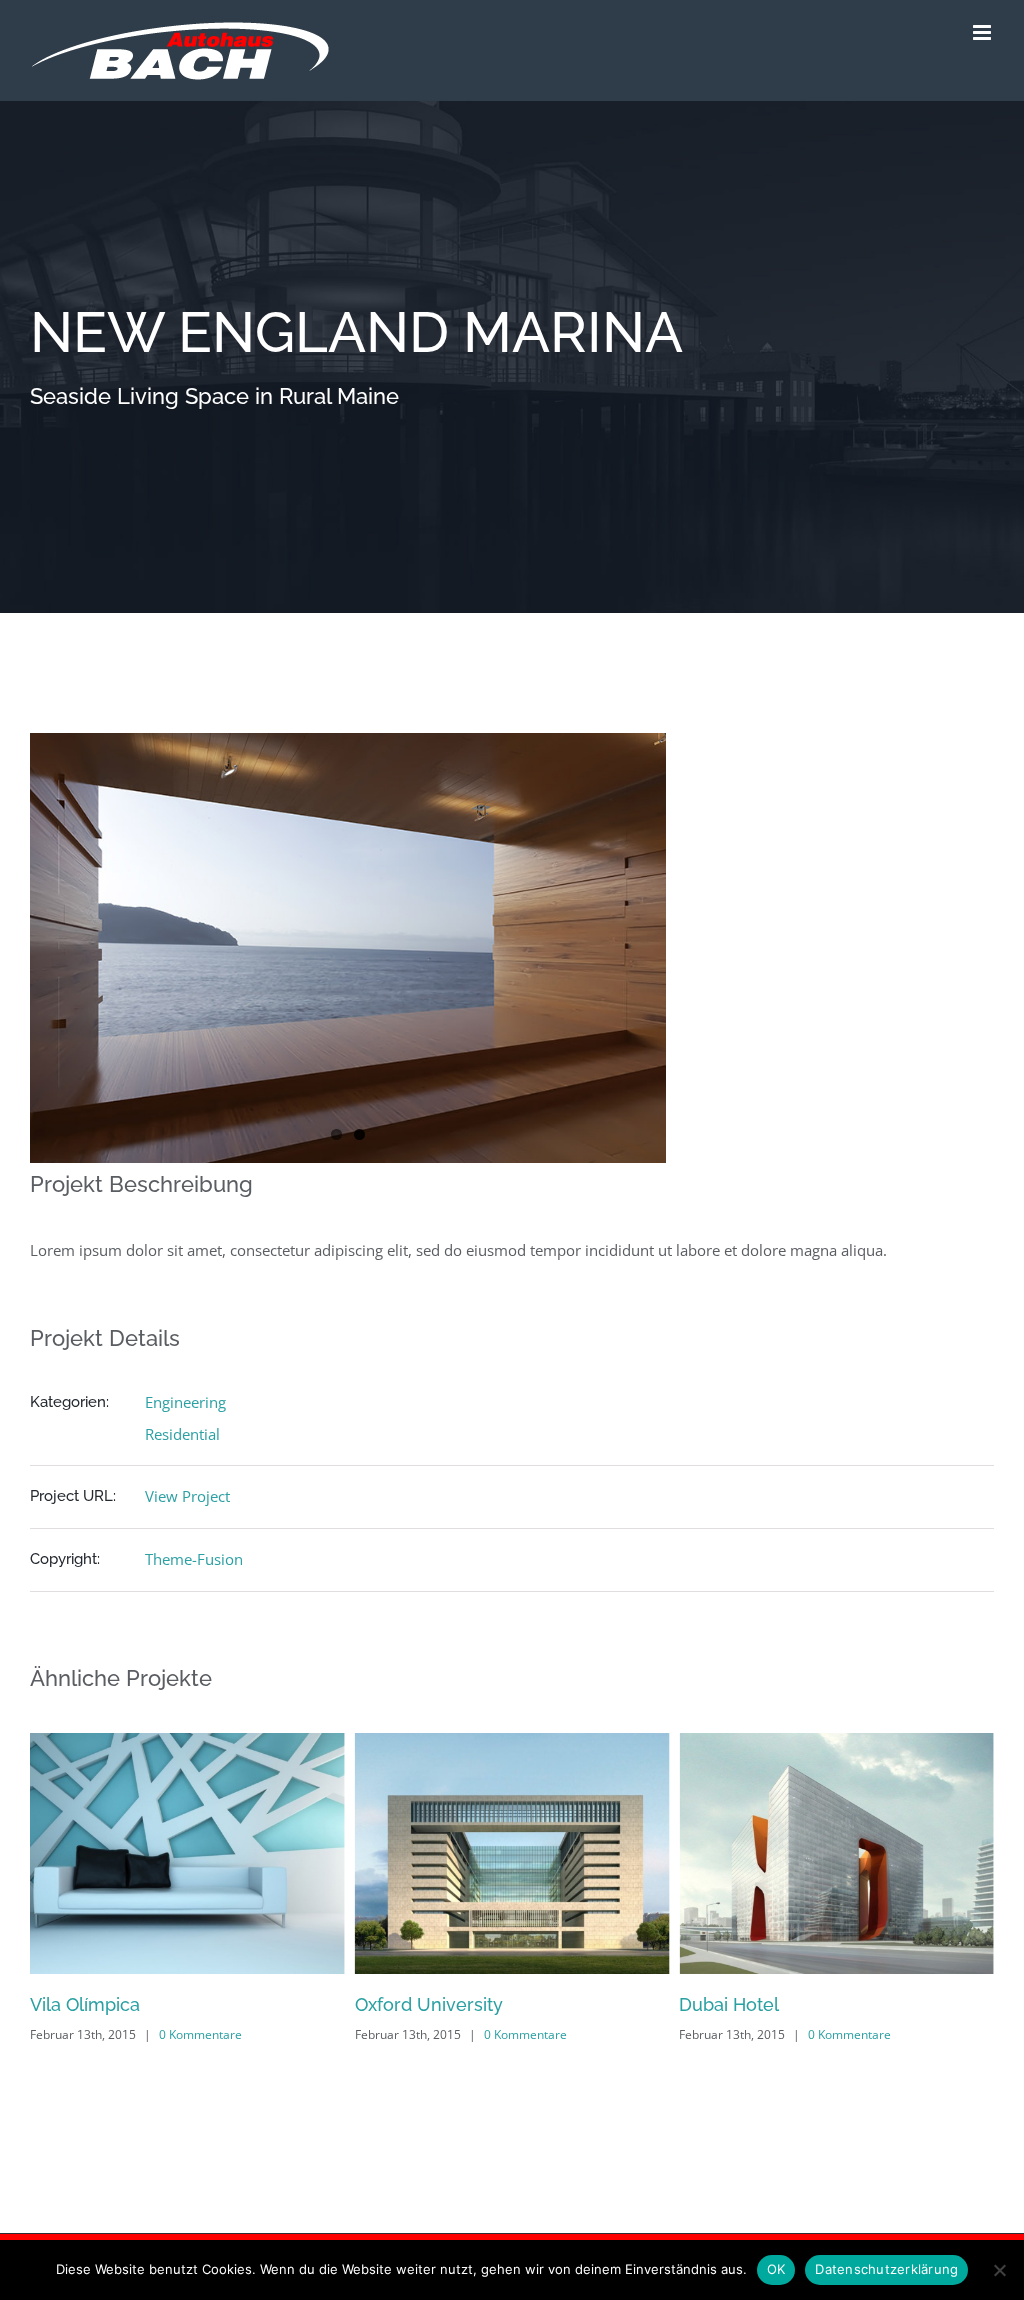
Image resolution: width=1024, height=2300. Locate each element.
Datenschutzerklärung (886, 2269)
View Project (187, 1496)
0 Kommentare (80, 2034)
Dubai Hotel (609, 2004)
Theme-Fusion (194, 1559)
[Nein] (999, 2270)
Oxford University (308, 2004)
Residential (182, 1434)
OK (776, 2269)
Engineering (185, 1402)
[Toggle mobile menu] (983, 32)
